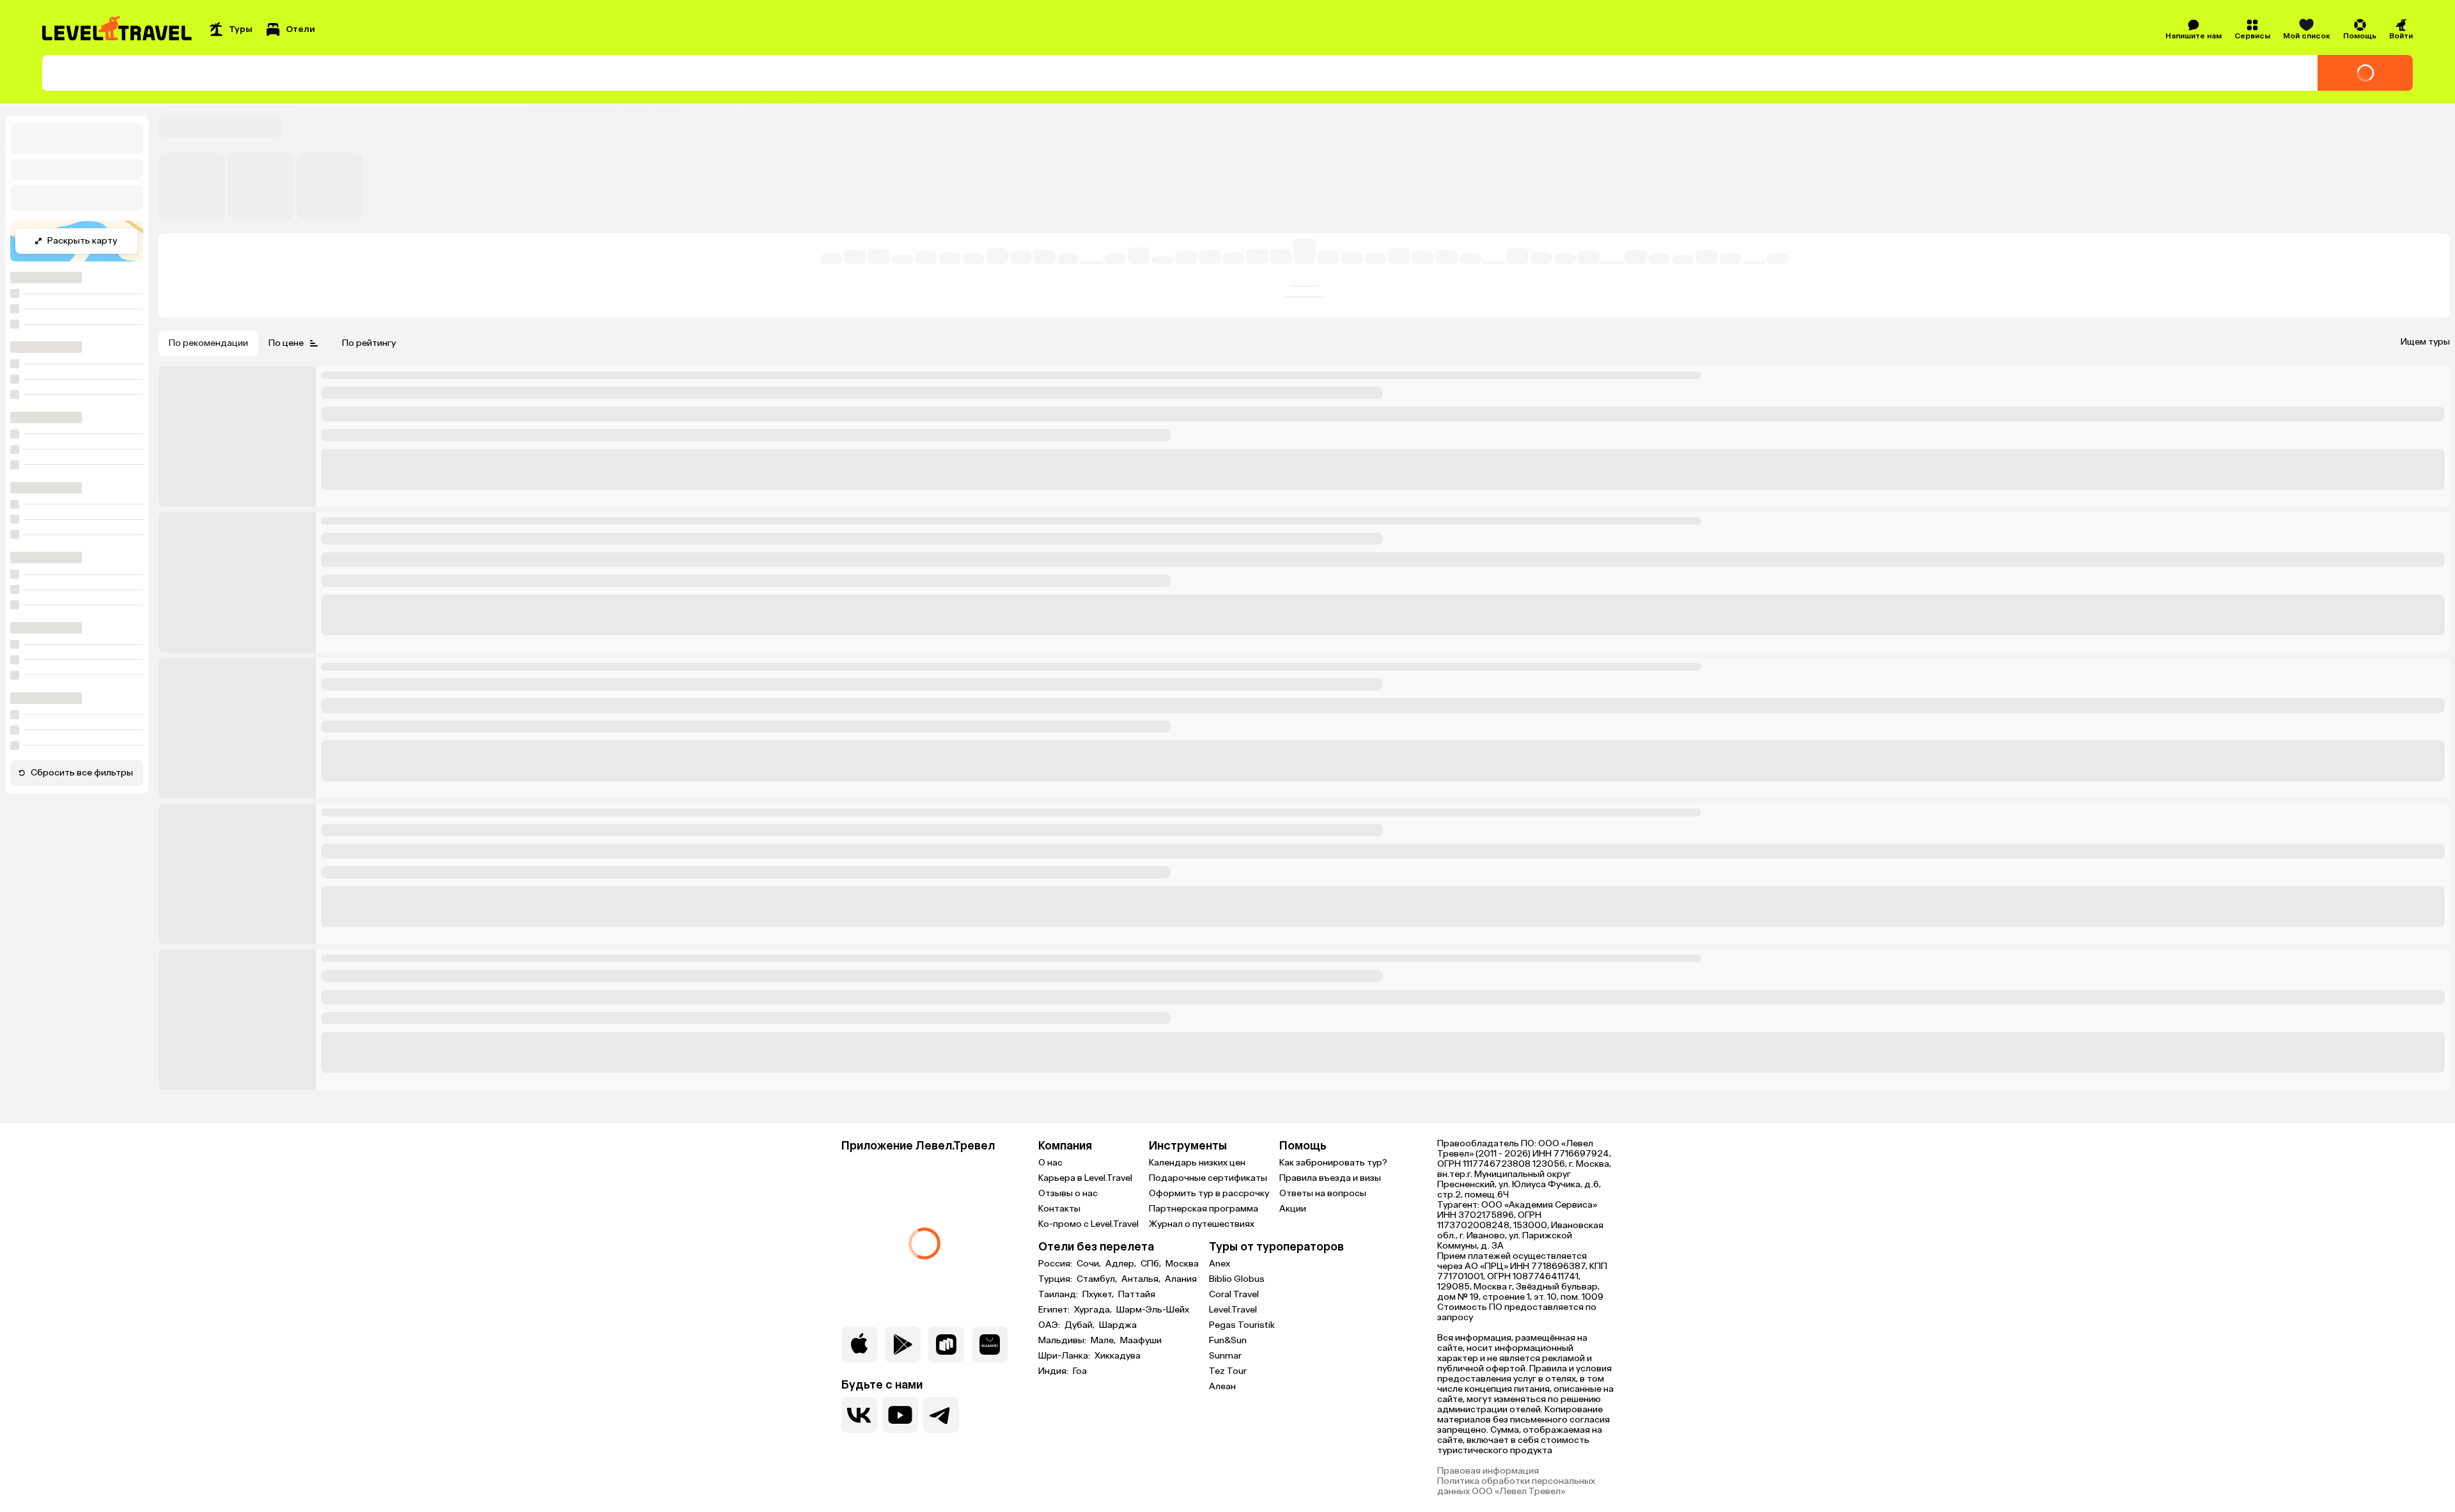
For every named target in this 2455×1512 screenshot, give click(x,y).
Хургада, (1094, 1310)
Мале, (1104, 1341)
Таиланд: (1059, 1295)
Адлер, (1122, 1264)
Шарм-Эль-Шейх (1153, 1310)
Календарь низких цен (1197, 1163)
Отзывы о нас (1068, 1193)
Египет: (1055, 1310)
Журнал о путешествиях (1202, 1224)
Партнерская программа (1204, 1209)
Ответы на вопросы (1323, 1193)
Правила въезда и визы (1330, 1178)
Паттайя (1137, 1295)
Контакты (1059, 1209)
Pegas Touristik (1242, 1325)
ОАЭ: (1050, 1325)
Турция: (1056, 1279)
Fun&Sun (1228, 1340)
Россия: (1056, 1264)
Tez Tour (1228, 1371)
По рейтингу (369, 343)
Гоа (1080, 1371)
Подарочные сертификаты (1208, 1178)
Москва (1182, 1264)
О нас (1050, 1163)
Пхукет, (1099, 1295)
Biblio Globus (1237, 1279)
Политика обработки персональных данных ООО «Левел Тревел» (1516, 1486)
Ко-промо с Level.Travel (1088, 1224)
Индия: (1054, 1371)
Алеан (1222, 1386)
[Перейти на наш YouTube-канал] (900, 1415)
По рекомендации (208, 343)
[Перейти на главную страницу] (118, 29)
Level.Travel (1233, 1310)
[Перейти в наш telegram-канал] (941, 1415)
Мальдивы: (1063, 1341)
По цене (286, 343)
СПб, (1152, 1264)
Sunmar (1225, 1356)
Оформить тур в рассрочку (1209, 1193)
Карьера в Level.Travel (1085, 1178)
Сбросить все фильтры (82, 773)
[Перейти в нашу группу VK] (859, 1415)
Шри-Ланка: (1065, 1356)
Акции (1293, 1209)
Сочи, (1090, 1264)
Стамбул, (1098, 1279)
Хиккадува (1118, 1356)
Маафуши (1141, 1341)
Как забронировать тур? (1333, 1163)
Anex (1220, 1264)
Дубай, (1080, 1325)
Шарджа (1118, 1325)
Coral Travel (1234, 1294)
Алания (1181, 1279)
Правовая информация (1488, 1471)
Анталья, (1142, 1279)
